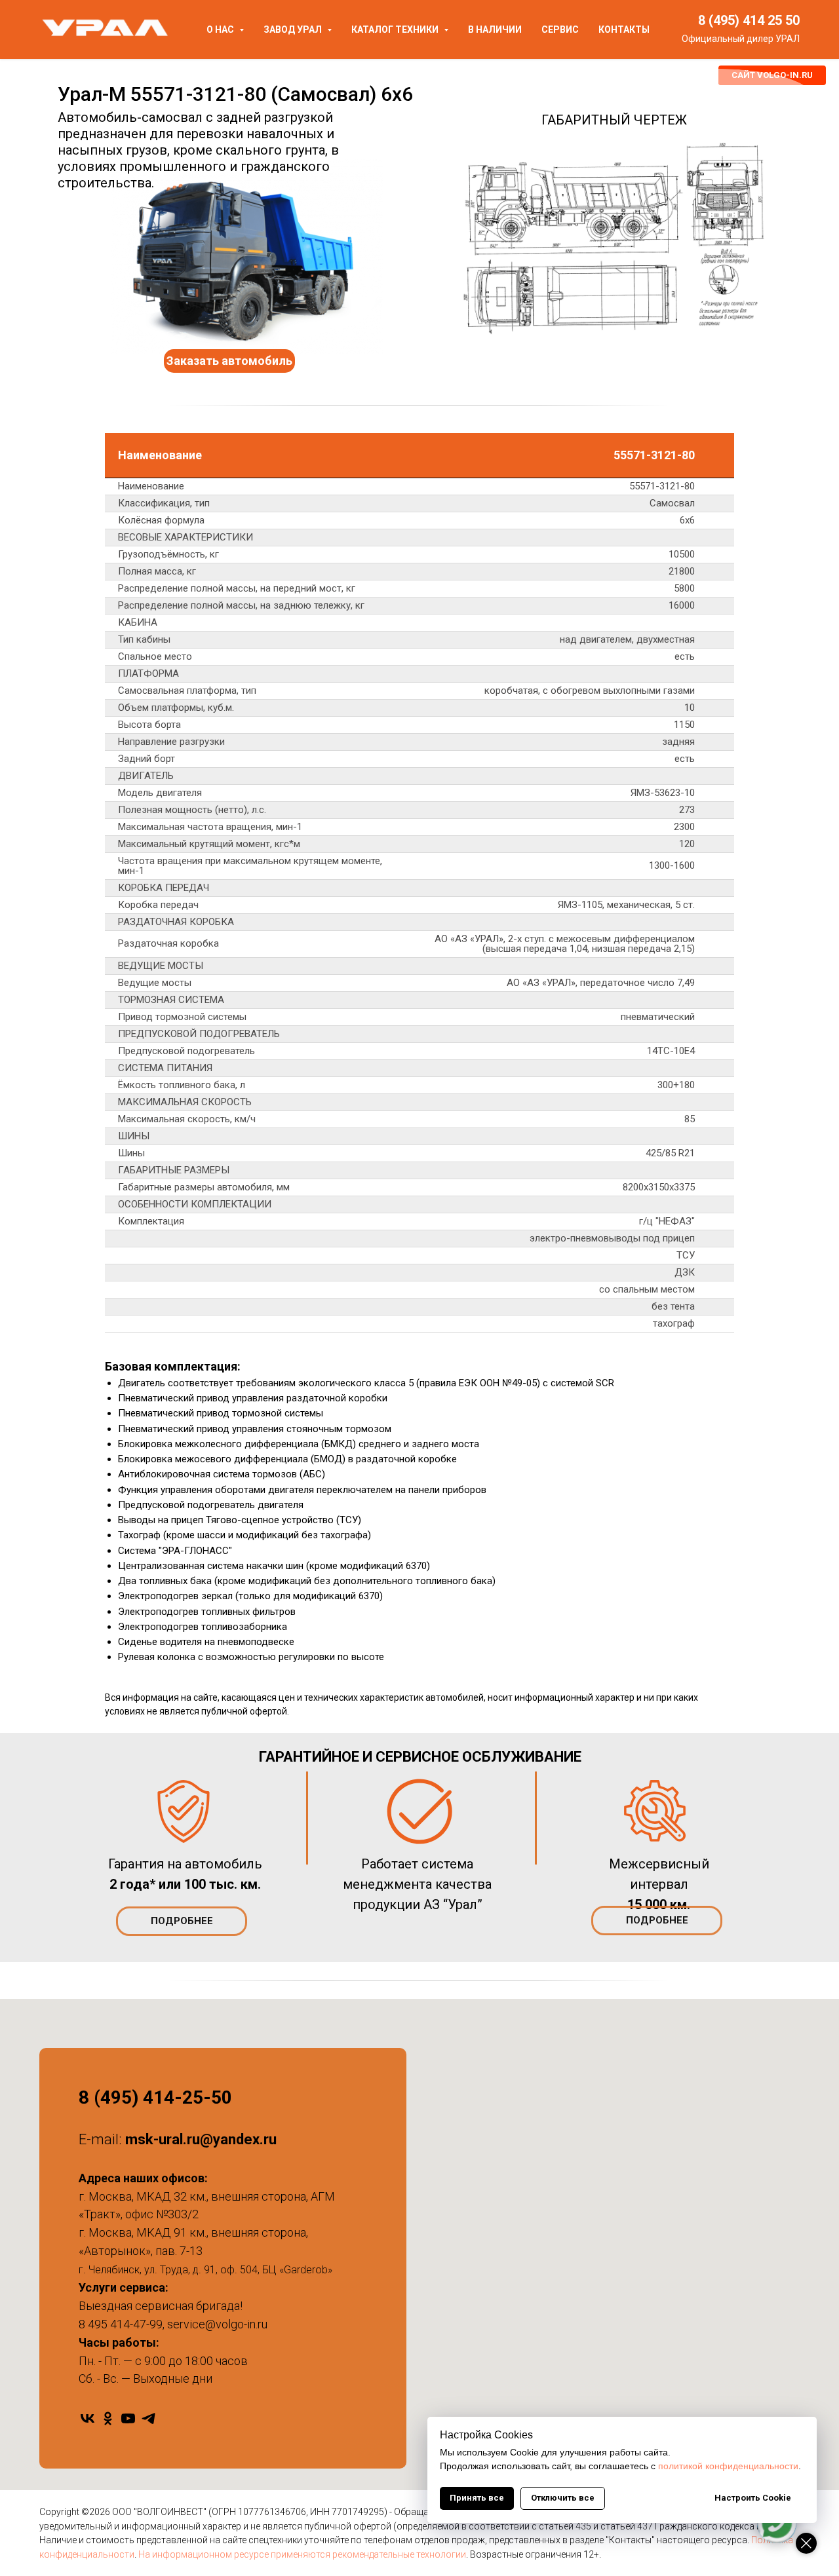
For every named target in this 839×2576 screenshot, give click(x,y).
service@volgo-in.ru (217, 2324)
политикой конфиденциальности (728, 2466)
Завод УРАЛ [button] (294, 29)
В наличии (495, 29)
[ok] (108, 2418)
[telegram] (148, 2418)
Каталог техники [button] (396, 29)
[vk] (88, 2418)
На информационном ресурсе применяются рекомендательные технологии (302, 2554)
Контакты (624, 29)
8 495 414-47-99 (121, 2324)
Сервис (560, 29)
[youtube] (128, 2418)
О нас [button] (221, 29)
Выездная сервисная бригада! (161, 2306)
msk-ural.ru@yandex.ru (201, 2139)
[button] (229, 361)
